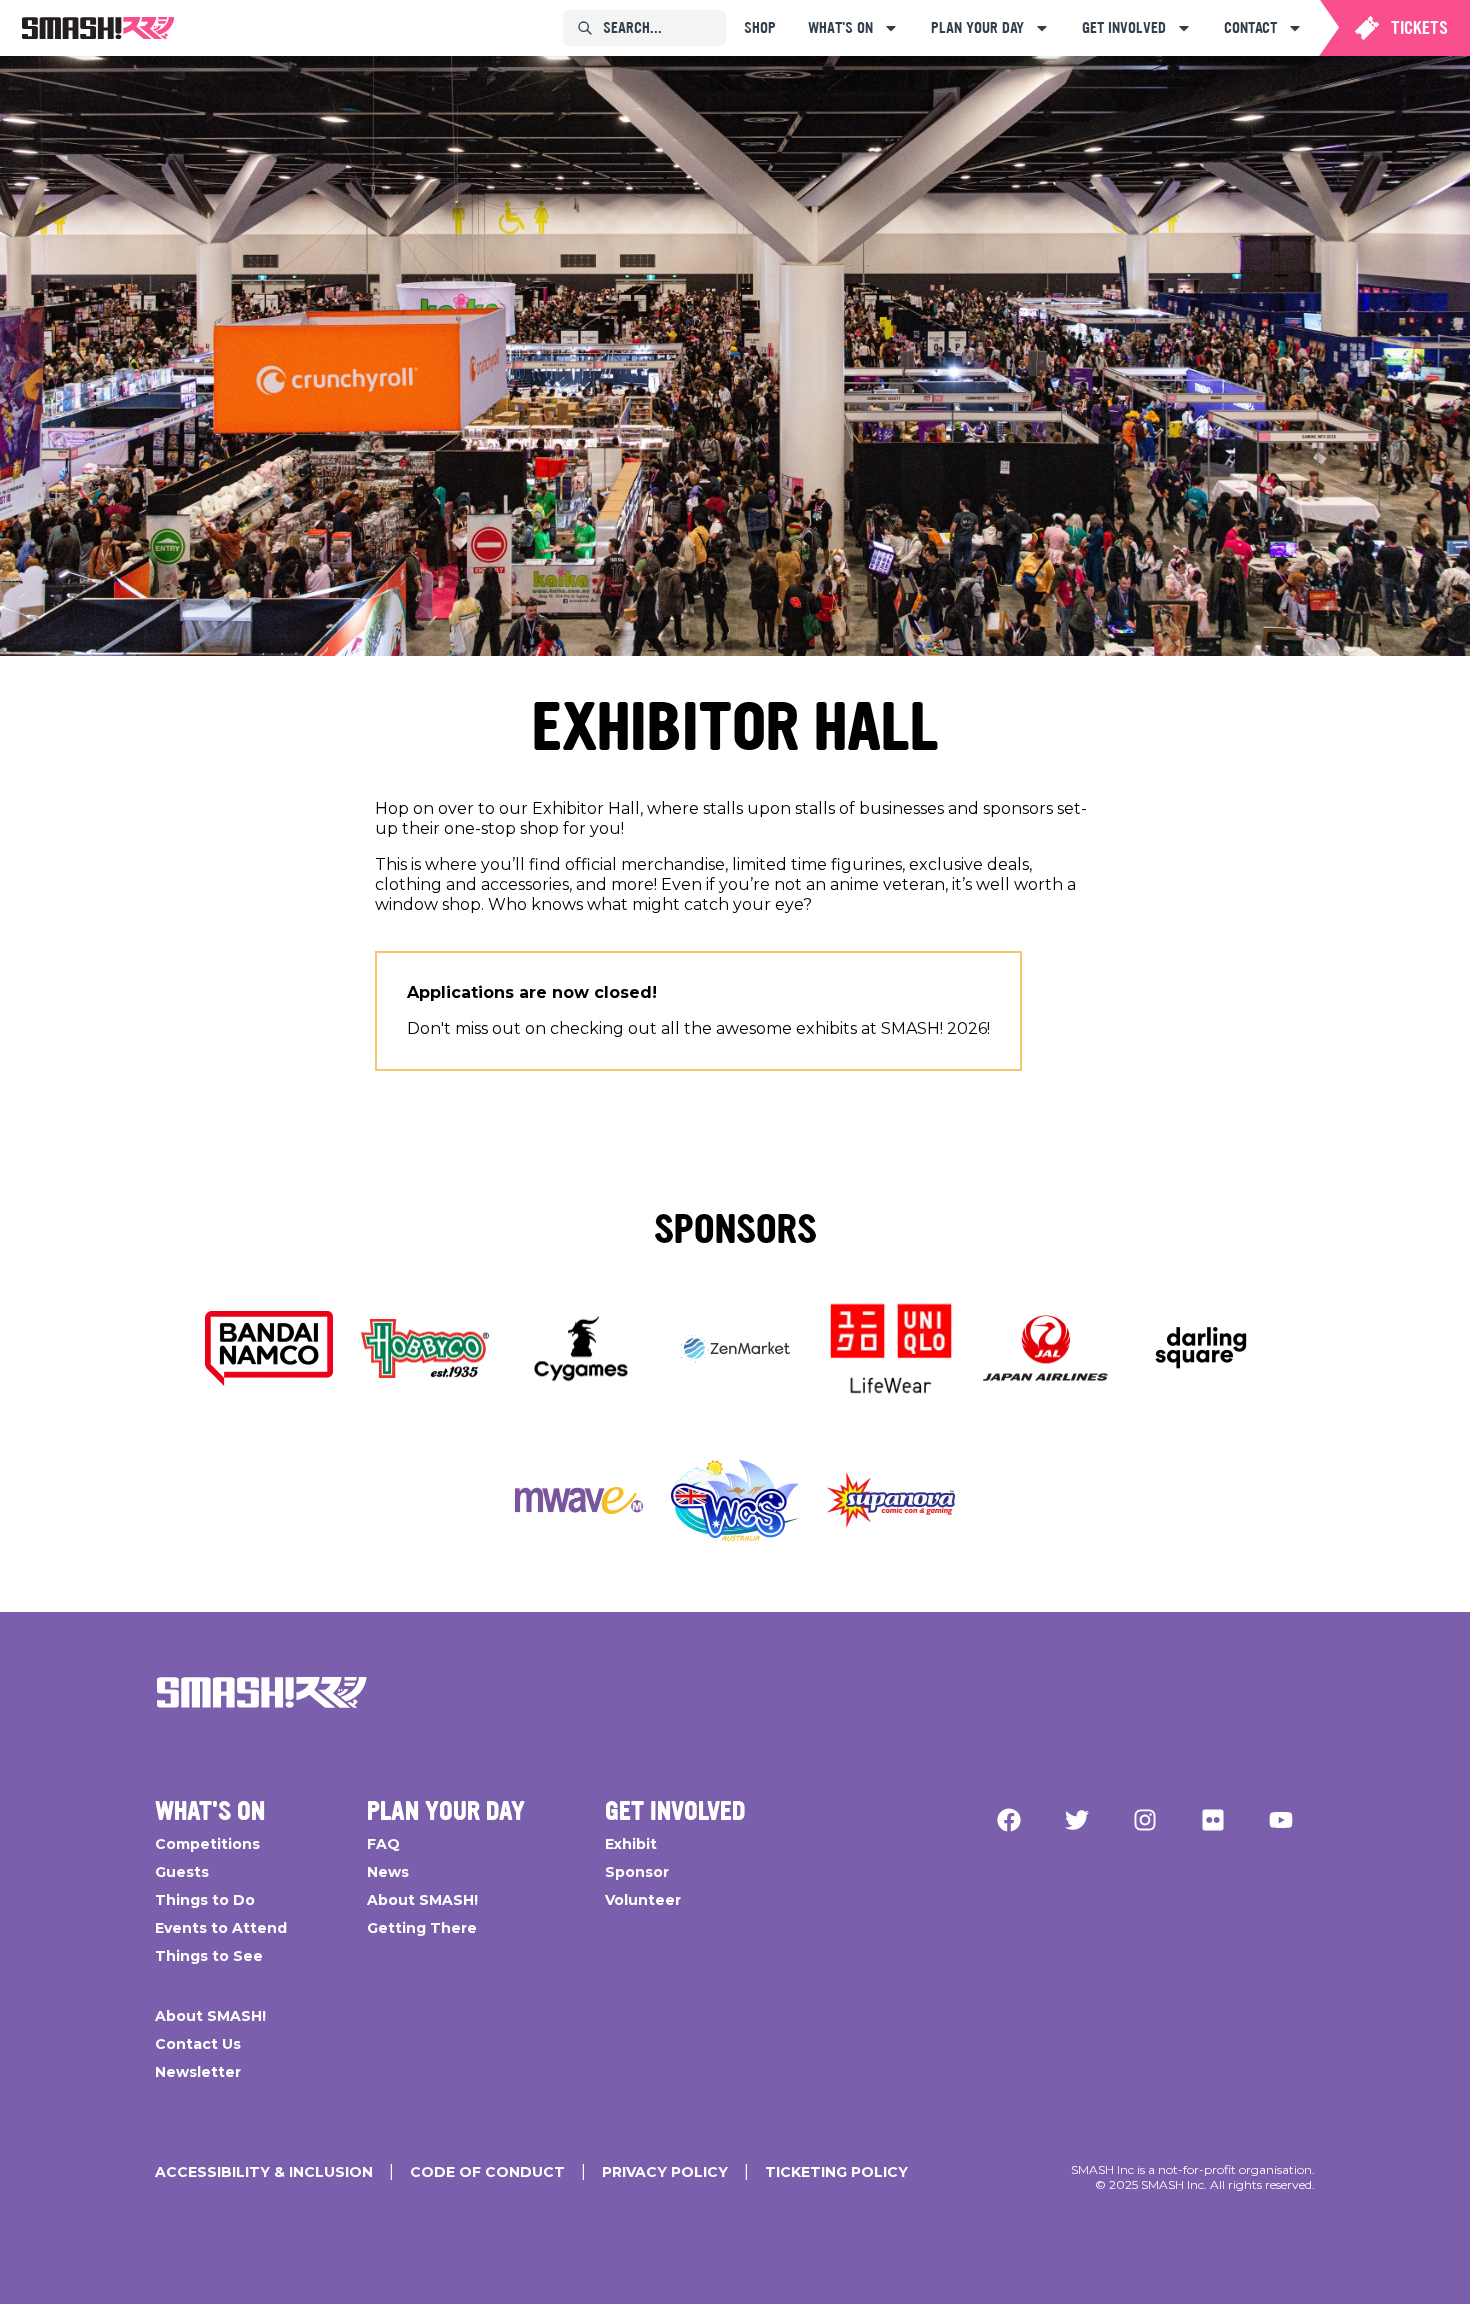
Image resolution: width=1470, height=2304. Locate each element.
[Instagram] (1145, 1820)
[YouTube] (1281, 1820)
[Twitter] (1077, 1820)
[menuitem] (98, 28)
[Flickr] (1213, 1820)
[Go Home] (262, 1692)
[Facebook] (1009, 1820)
